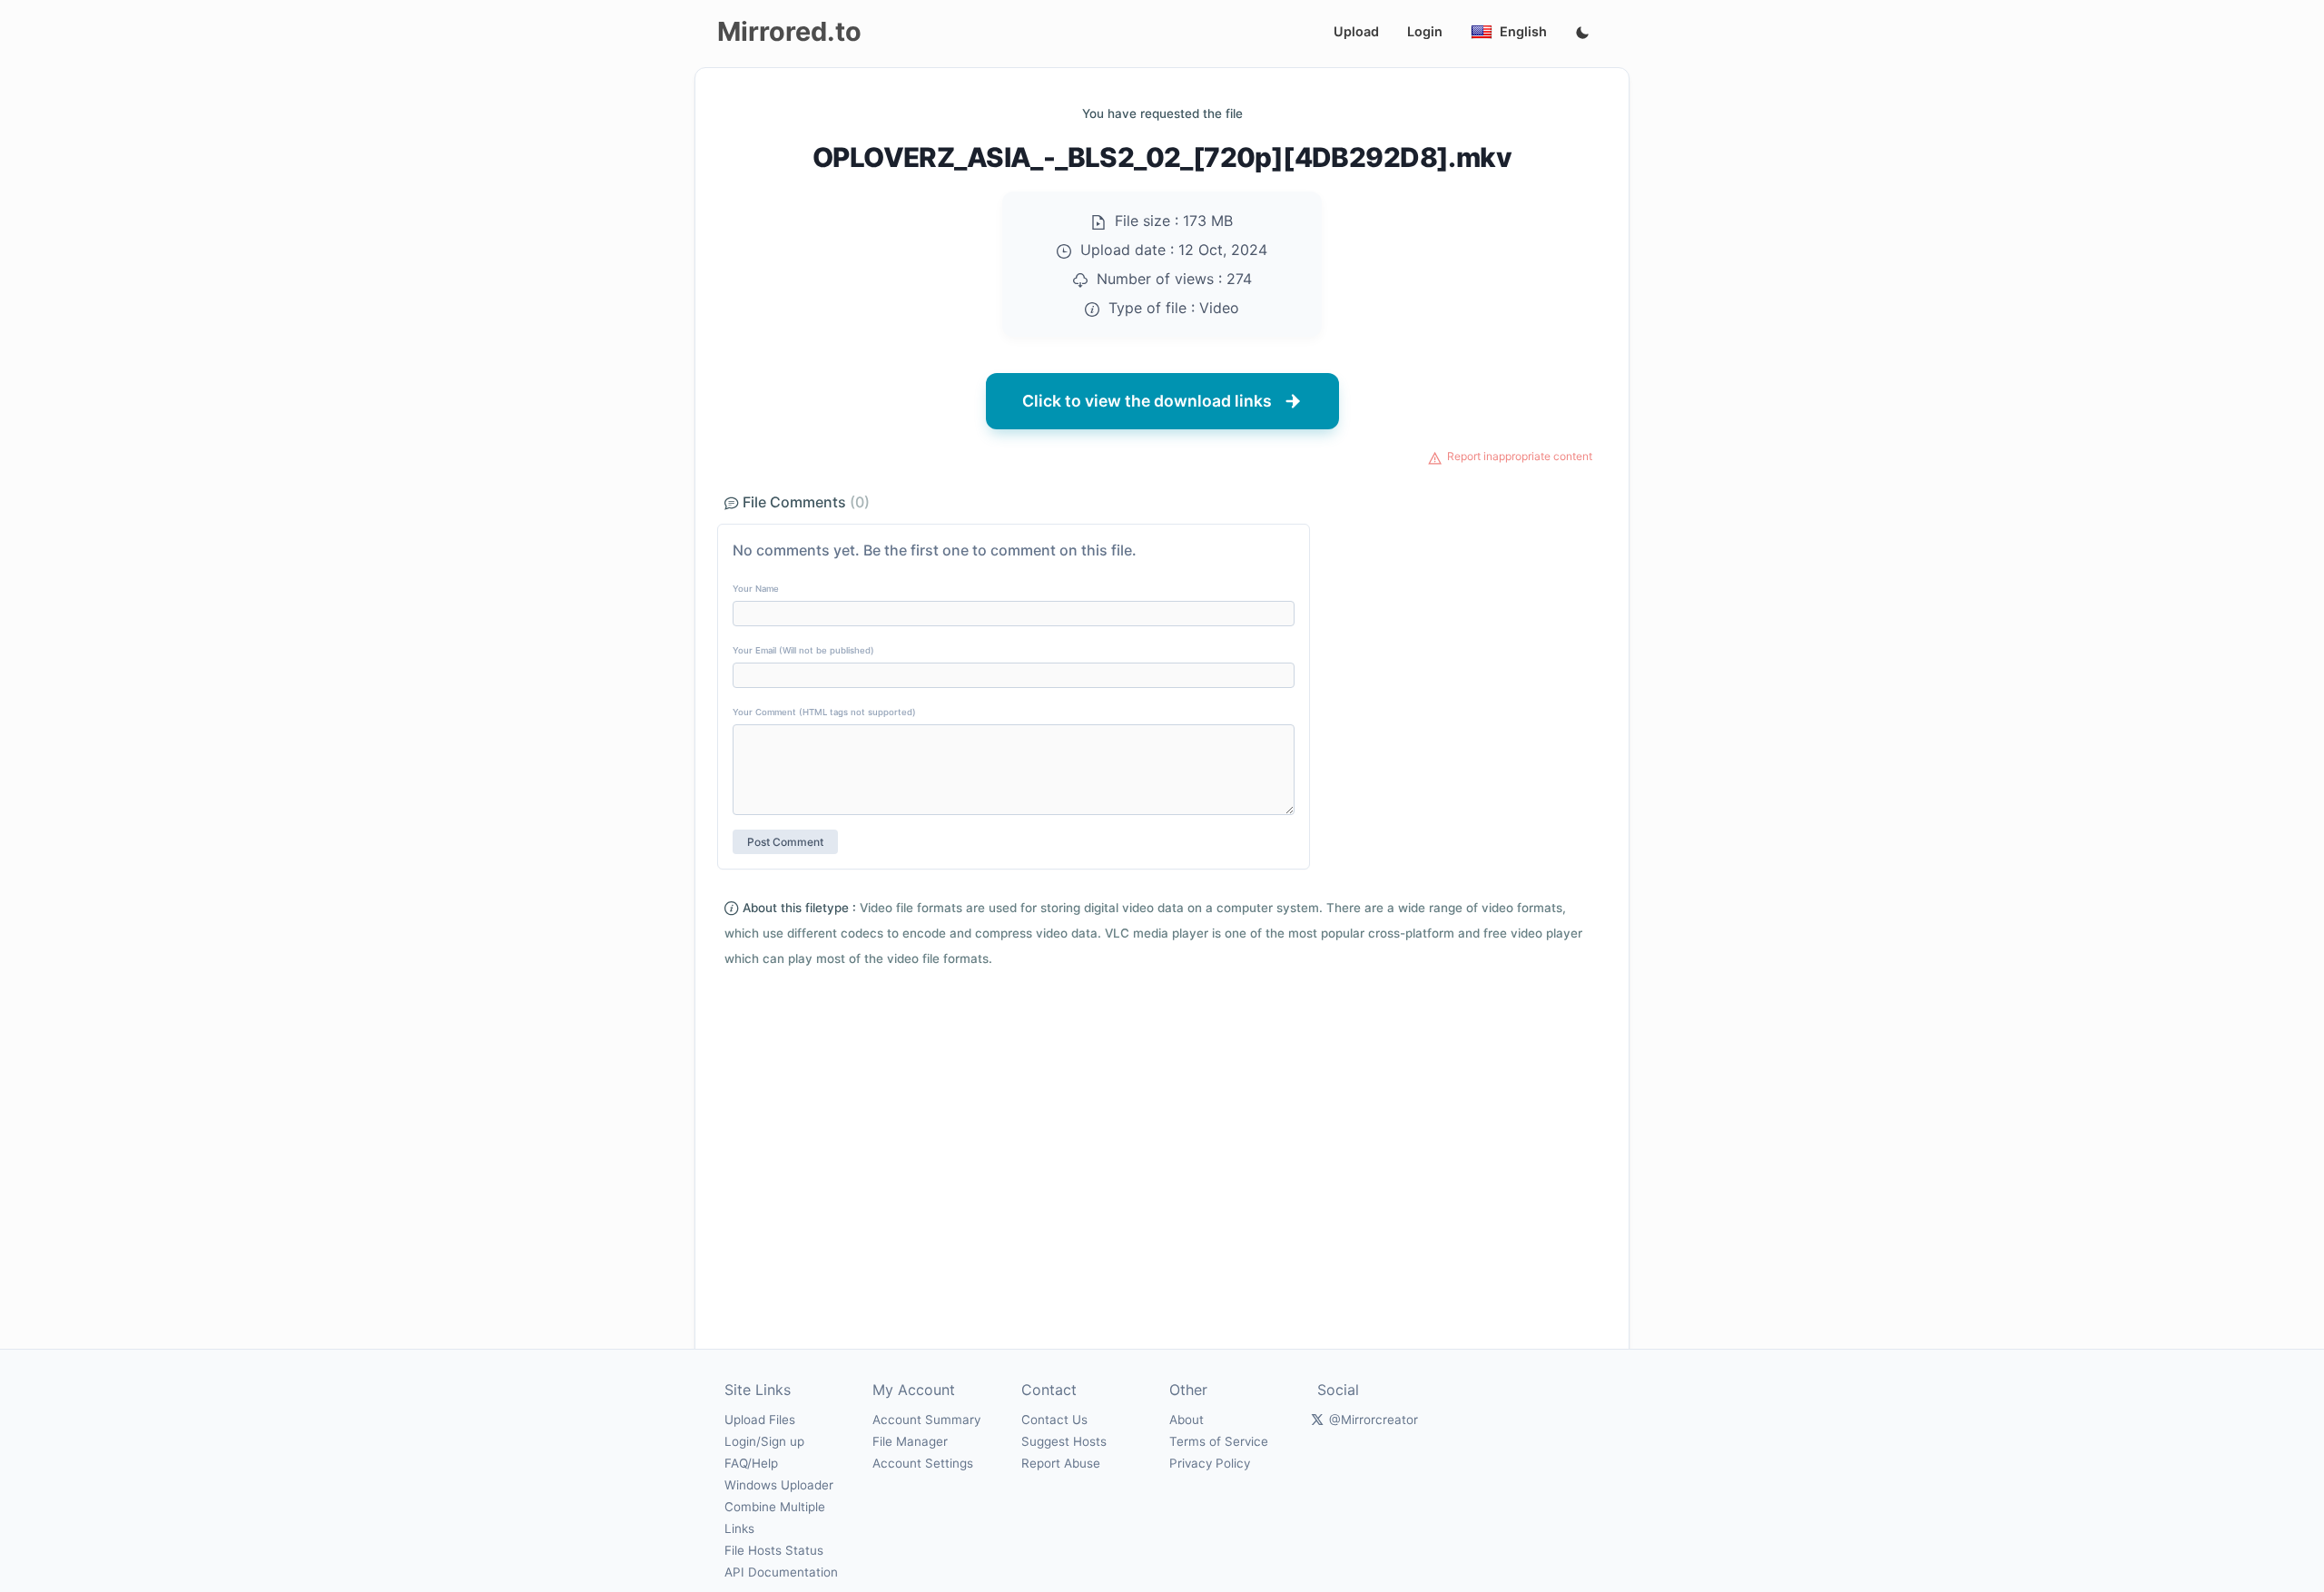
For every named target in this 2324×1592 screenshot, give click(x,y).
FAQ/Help (751, 1463)
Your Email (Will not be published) (803, 650)
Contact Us (1054, 1420)
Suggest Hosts (1064, 1441)
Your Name (756, 589)
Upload (1356, 31)
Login (1425, 31)
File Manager (910, 1441)
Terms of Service (1219, 1441)
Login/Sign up (764, 1441)
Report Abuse (1061, 1463)
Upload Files (760, 1420)
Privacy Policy (1210, 1463)
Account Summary (926, 1420)
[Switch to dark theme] (1582, 34)
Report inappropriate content (1520, 456)
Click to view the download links (1147, 401)
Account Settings (923, 1463)
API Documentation (781, 1572)
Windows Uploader (779, 1485)
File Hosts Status (774, 1550)
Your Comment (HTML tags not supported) (824, 712)
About (1187, 1420)
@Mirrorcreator (1374, 1420)
